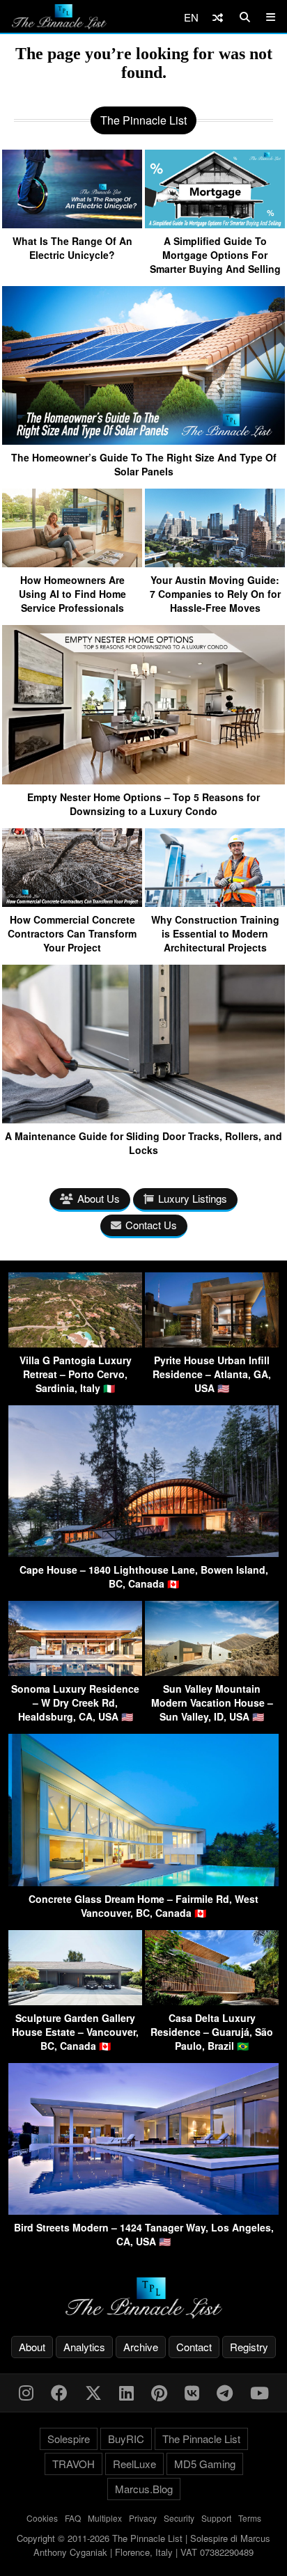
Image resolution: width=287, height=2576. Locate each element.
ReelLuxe (134, 2464)
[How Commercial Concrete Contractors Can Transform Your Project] (72, 902)
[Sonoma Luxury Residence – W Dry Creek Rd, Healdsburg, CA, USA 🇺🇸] (75, 1672)
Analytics (84, 2347)
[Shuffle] (218, 17)
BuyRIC (126, 2439)
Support (216, 2518)
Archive (141, 2347)
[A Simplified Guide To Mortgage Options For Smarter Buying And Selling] (215, 223)
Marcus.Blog (144, 2489)
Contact (194, 2347)
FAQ (73, 2518)
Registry (249, 2347)
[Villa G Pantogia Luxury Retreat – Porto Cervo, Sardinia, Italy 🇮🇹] (75, 1343)
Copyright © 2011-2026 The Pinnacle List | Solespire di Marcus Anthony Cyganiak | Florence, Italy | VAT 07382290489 (143, 2545)
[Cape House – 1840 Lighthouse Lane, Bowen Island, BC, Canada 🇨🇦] (143, 1552)
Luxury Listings (193, 1198)
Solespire (69, 2439)
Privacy (143, 2518)
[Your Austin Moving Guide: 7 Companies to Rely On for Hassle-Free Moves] (215, 562)
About (32, 2347)
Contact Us (151, 1225)
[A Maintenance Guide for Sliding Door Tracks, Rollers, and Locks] (143, 1118)
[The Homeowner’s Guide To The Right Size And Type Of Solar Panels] (143, 440)
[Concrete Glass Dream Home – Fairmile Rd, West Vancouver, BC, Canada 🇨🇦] (143, 1882)
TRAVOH (73, 2464)
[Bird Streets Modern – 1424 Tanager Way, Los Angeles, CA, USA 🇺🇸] (143, 2210)
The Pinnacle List (201, 2439)
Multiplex (105, 2518)
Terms (250, 2518)
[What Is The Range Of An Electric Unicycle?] (72, 223)
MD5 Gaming (205, 2464)
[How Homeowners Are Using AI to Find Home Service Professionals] (72, 562)
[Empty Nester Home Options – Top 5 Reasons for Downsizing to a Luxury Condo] (143, 779)
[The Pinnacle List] (143, 2298)
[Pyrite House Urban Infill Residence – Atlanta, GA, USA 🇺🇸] (212, 1343)
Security (179, 2518)
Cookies (42, 2518)
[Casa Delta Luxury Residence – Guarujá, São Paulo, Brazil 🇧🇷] (212, 2001)
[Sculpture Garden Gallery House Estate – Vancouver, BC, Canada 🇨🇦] (75, 2001)
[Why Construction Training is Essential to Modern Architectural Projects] (215, 902)
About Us (99, 1198)
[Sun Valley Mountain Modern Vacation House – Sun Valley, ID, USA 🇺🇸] (212, 1672)
